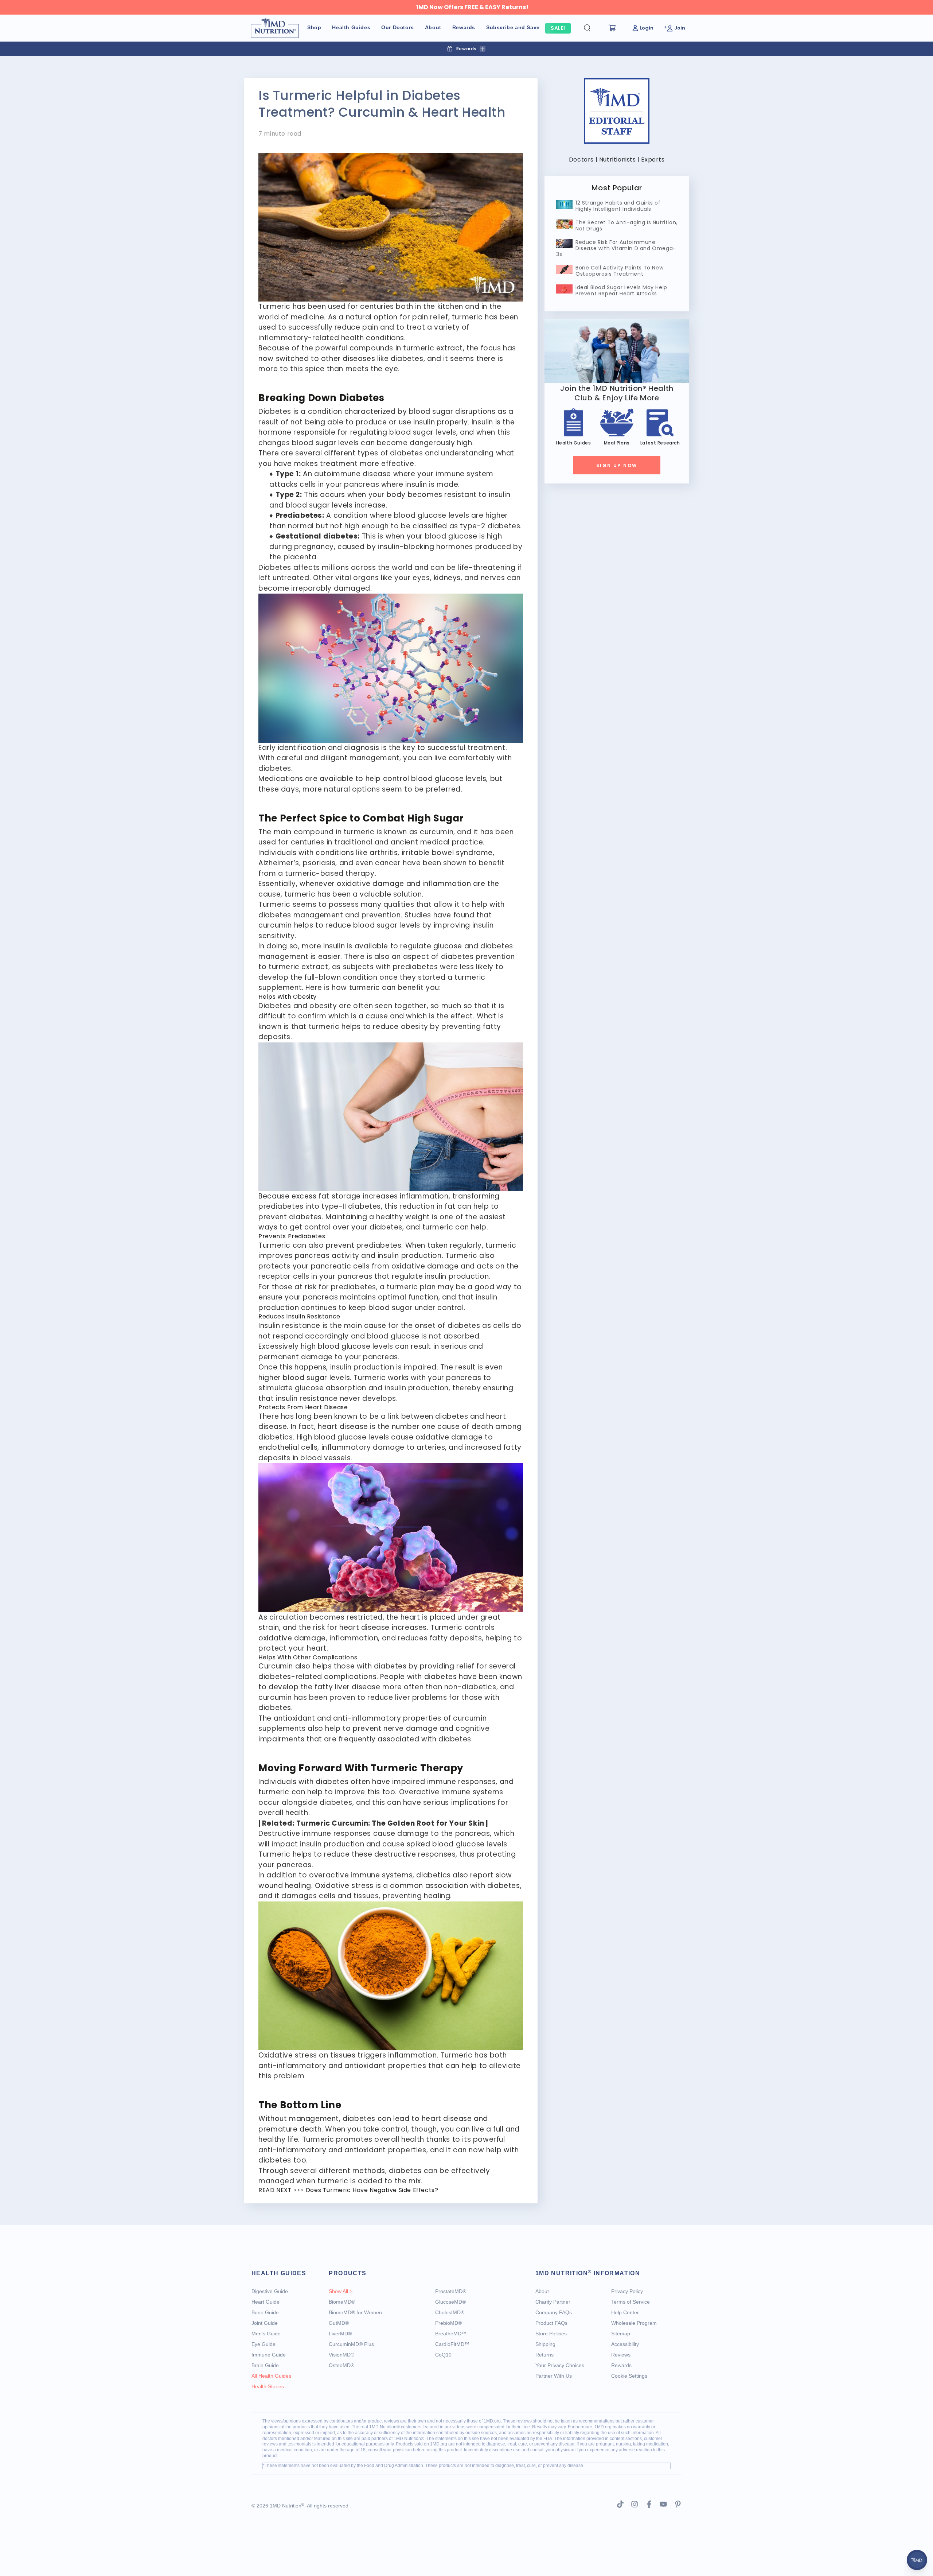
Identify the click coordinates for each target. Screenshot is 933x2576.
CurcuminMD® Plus (351, 2344)
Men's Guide (266, 2334)
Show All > (341, 2291)
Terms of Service (631, 2302)
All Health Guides (271, 2376)
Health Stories (268, 2386)
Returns (544, 2355)
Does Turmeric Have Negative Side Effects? (372, 2190)
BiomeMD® (342, 2302)
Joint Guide (265, 2323)
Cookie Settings (629, 2376)
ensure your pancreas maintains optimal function (348, 1297)
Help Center (625, 2312)
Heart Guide (266, 2302)
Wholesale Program (634, 2323)
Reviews (621, 2355)
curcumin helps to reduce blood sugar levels (339, 925)
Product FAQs (551, 2323)
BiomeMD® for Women (355, 2312)
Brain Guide (265, 2365)
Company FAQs (554, 2312)
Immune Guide (269, 2355)
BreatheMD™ (451, 2334)
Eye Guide (263, 2344)
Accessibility (625, 2344)
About (542, 2291)
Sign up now (617, 465)
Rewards (621, 2365)
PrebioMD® (448, 2323)
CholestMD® (450, 2312)
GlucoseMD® (450, 2302)
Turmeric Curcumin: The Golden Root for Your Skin (390, 1823)
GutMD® (339, 2323)
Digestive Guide (270, 2291)
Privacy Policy (627, 2291)
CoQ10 (443, 2355)
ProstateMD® (451, 2291)
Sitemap (621, 2334)
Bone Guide (265, 2312)
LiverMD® (340, 2334)
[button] (593, 28)
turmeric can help (290, 1792)
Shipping (545, 2344)
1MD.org (492, 2421)
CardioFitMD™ (452, 2344)
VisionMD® (341, 2355)
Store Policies (551, 2334)
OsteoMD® (341, 2365)
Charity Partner (553, 2302)
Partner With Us (554, 2376)
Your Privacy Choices (560, 2365)
